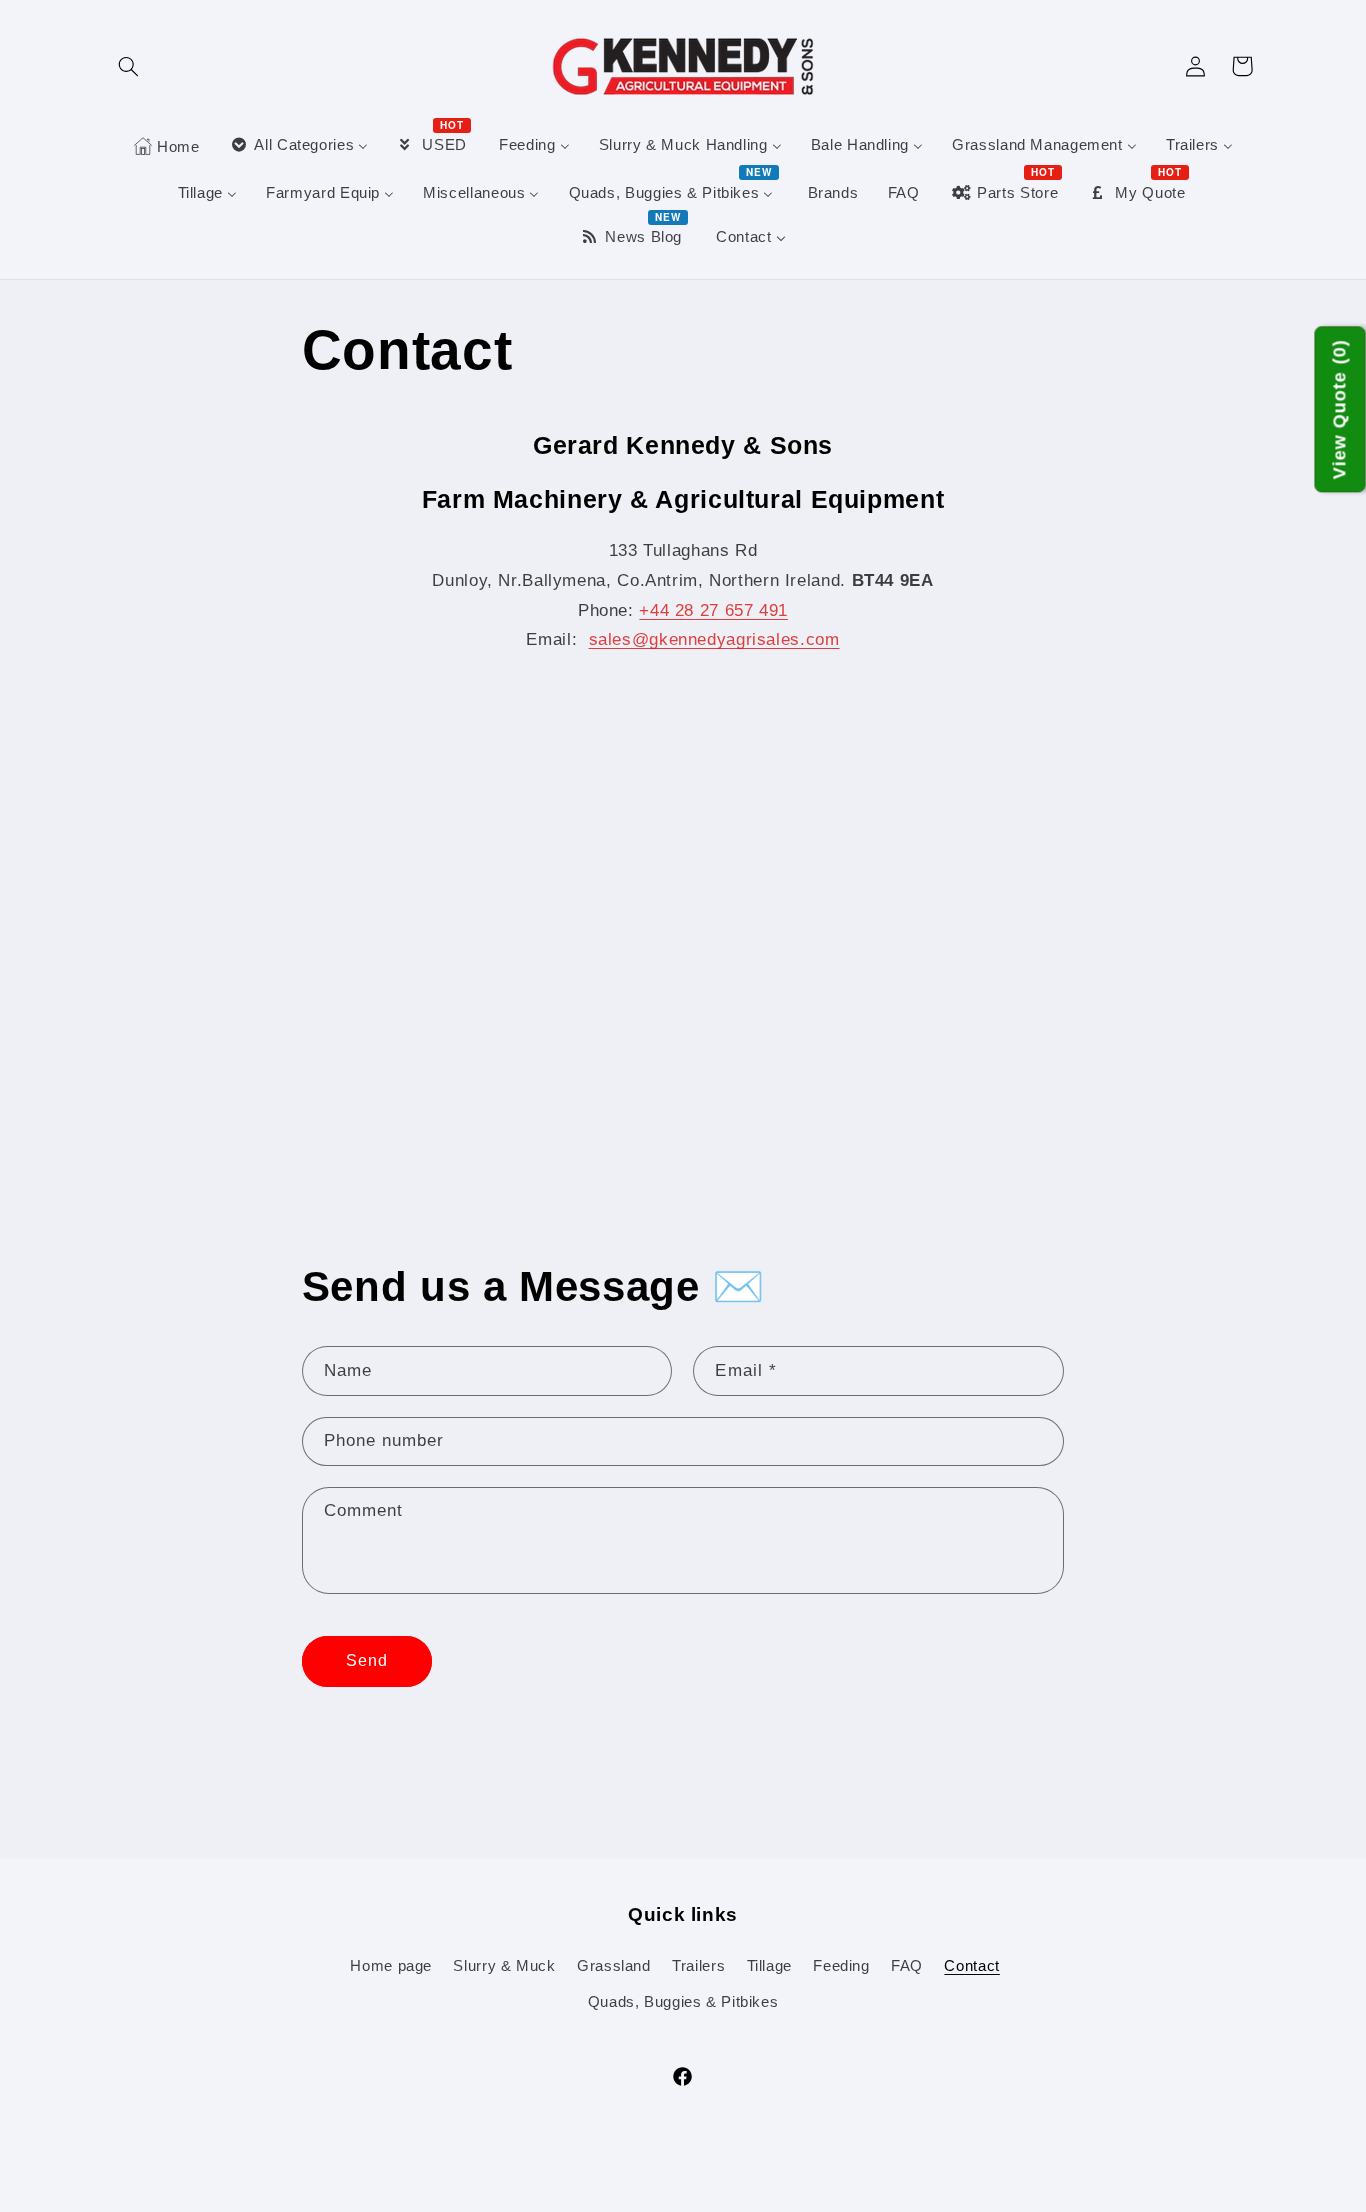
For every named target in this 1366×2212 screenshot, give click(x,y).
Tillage (769, 1966)
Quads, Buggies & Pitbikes (683, 2002)
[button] (129, 66)
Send (367, 1660)
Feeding (841, 1966)
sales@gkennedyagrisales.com (714, 639)
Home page (391, 1966)
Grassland (614, 1966)
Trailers (698, 1966)
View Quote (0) (1340, 410)
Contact (971, 1966)
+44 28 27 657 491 (713, 610)
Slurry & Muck (504, 1966)
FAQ (907, 1966)
